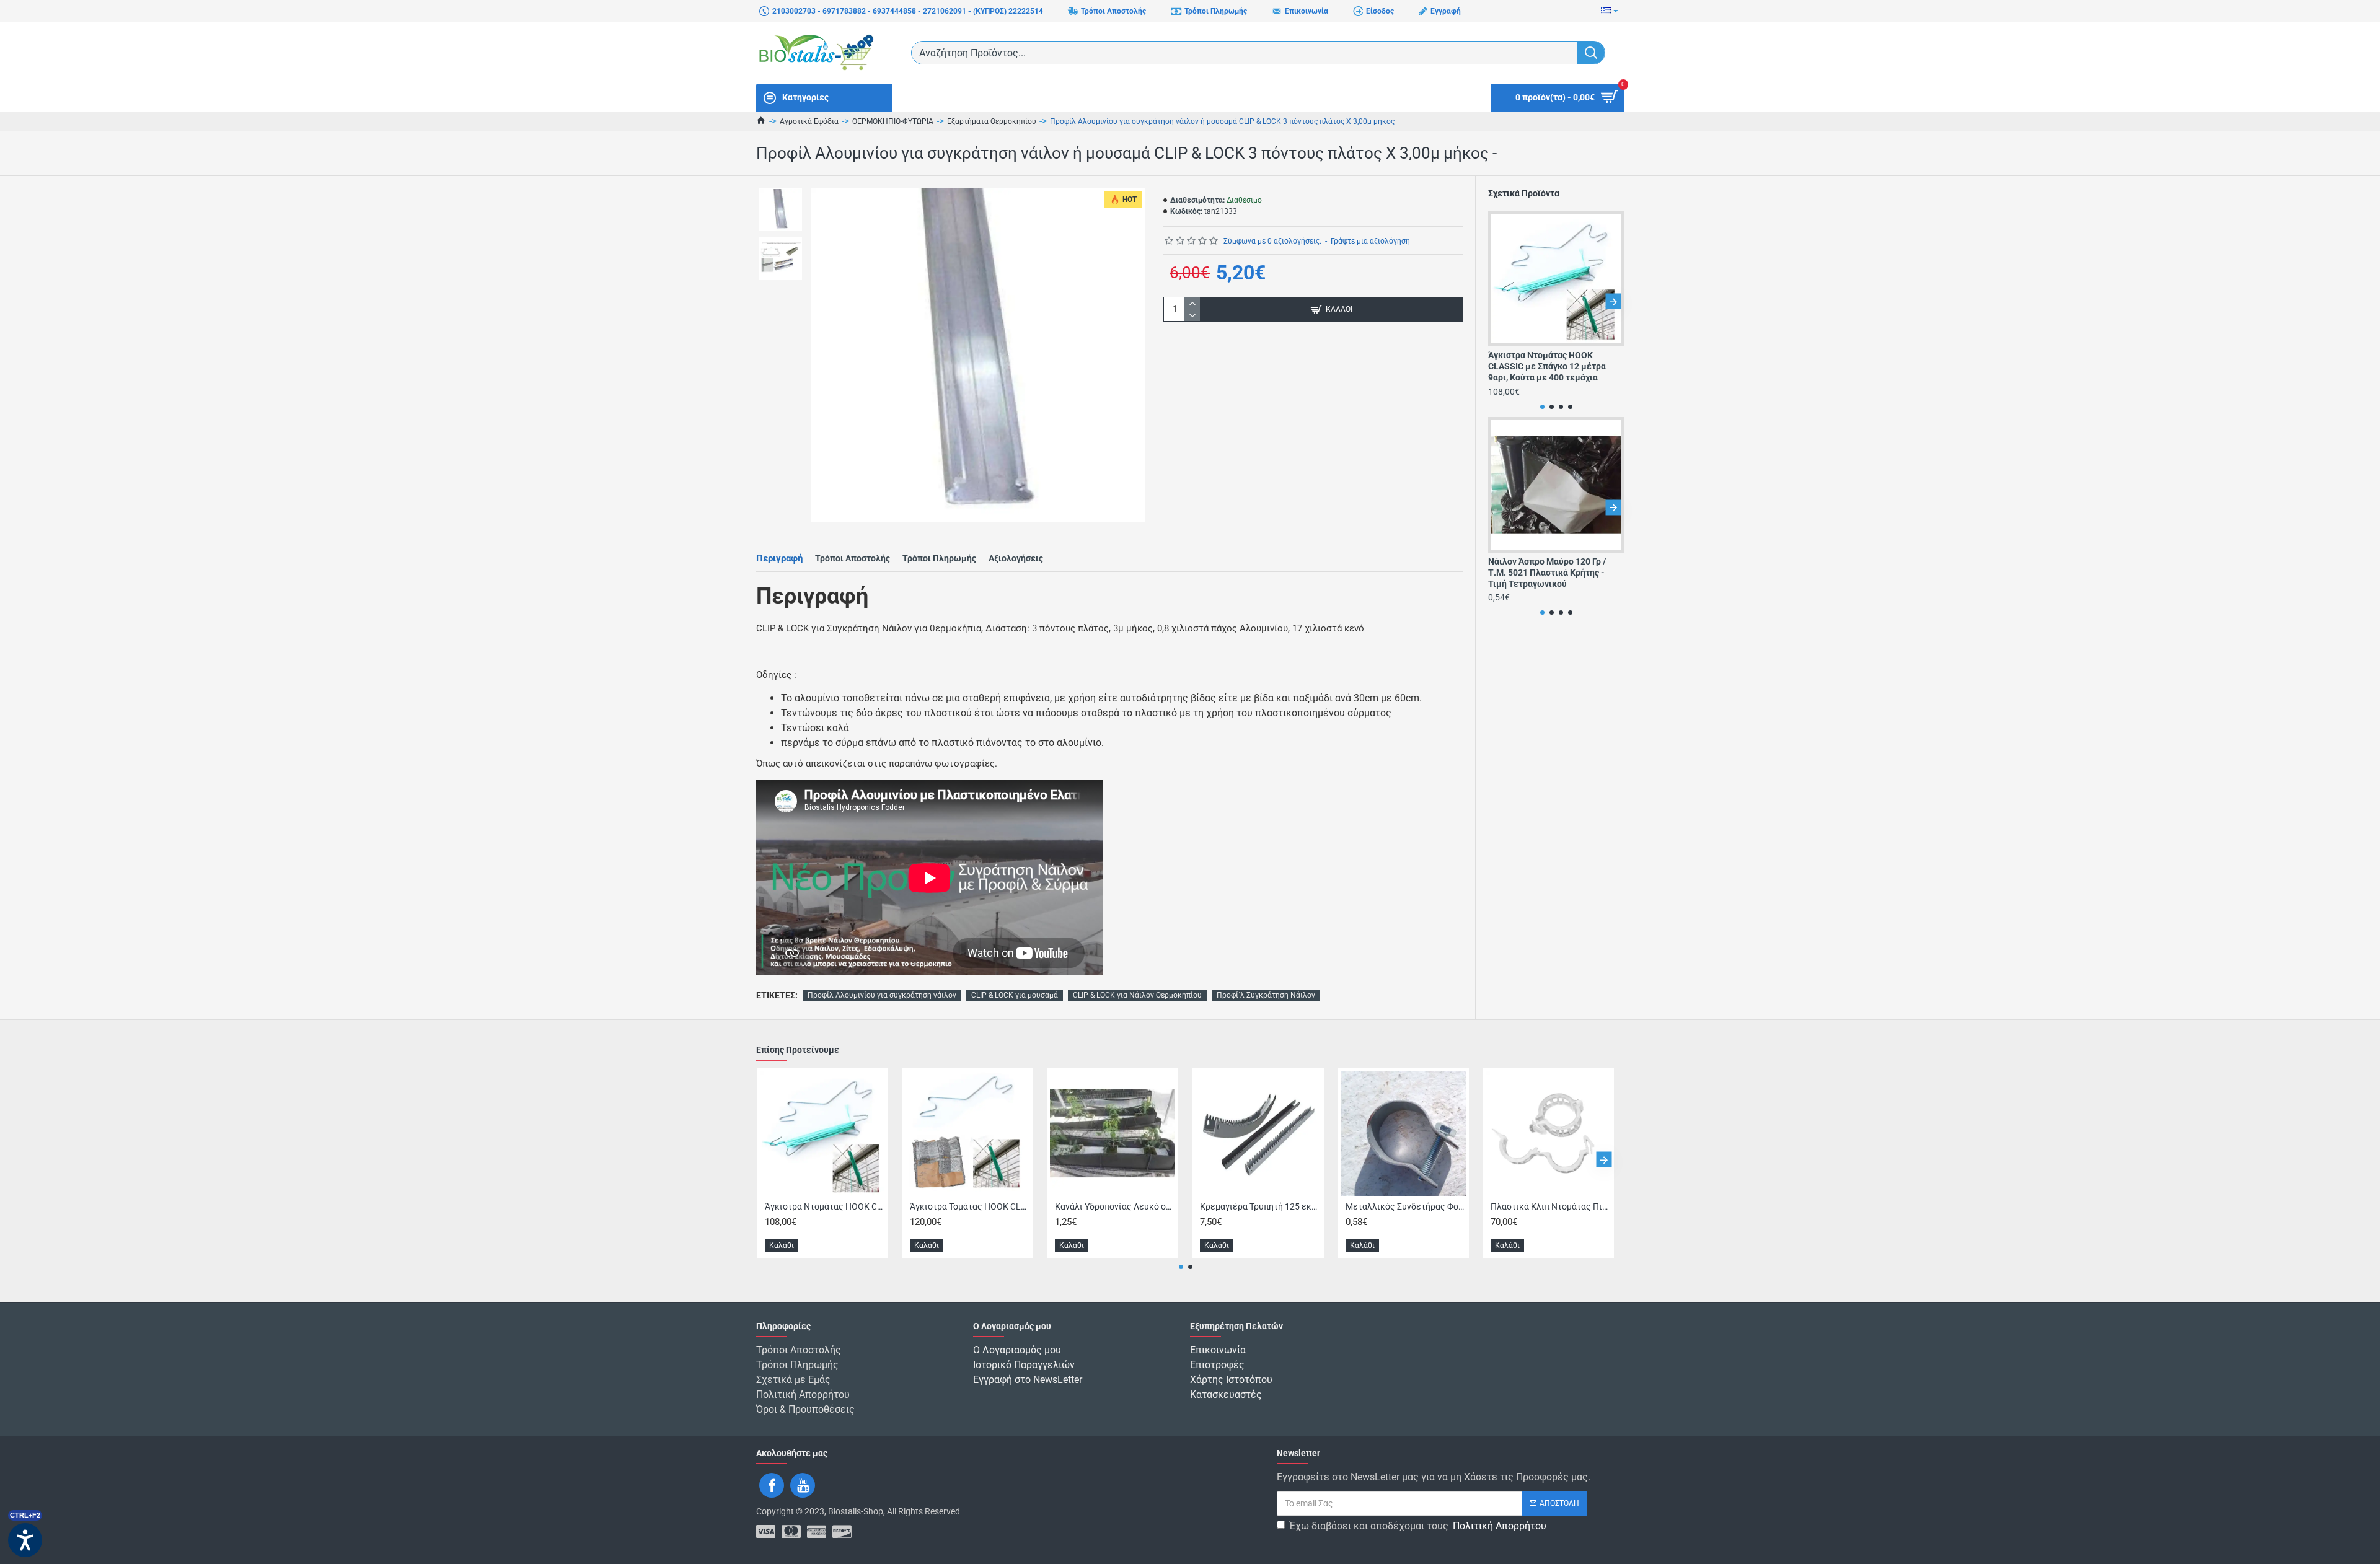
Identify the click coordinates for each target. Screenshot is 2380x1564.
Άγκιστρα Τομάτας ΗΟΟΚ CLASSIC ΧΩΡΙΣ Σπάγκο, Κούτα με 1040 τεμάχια (970, 1206)
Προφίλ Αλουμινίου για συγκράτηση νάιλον (882, 995)
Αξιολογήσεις (1016, 558)
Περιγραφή (779, 558)
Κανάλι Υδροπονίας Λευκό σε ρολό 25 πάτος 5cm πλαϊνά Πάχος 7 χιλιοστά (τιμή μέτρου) (1115, 1206)
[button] (1499, 301)
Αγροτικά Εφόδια (809, 121)
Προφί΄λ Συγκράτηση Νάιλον (1266, 995)
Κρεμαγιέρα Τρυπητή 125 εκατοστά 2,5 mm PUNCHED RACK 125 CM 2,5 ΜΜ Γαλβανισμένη (1260, 1206)
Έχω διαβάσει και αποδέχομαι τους (1418, 1526)
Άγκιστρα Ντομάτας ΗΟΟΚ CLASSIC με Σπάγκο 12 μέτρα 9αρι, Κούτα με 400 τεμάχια (1547, 366)
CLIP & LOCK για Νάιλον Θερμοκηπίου (1137, 995)
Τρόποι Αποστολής (853, 558)
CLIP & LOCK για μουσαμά (1015, 995)
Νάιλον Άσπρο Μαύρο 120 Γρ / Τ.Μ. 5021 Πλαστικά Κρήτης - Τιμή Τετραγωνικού (1547, 573)
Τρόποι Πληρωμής (939, 558)
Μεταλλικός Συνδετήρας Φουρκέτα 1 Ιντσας (1406, 1206)
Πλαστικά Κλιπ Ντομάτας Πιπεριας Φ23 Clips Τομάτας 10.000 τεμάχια (1551, 1206)
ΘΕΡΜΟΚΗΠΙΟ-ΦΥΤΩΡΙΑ (893, 121)
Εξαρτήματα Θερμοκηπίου (992, 121)
